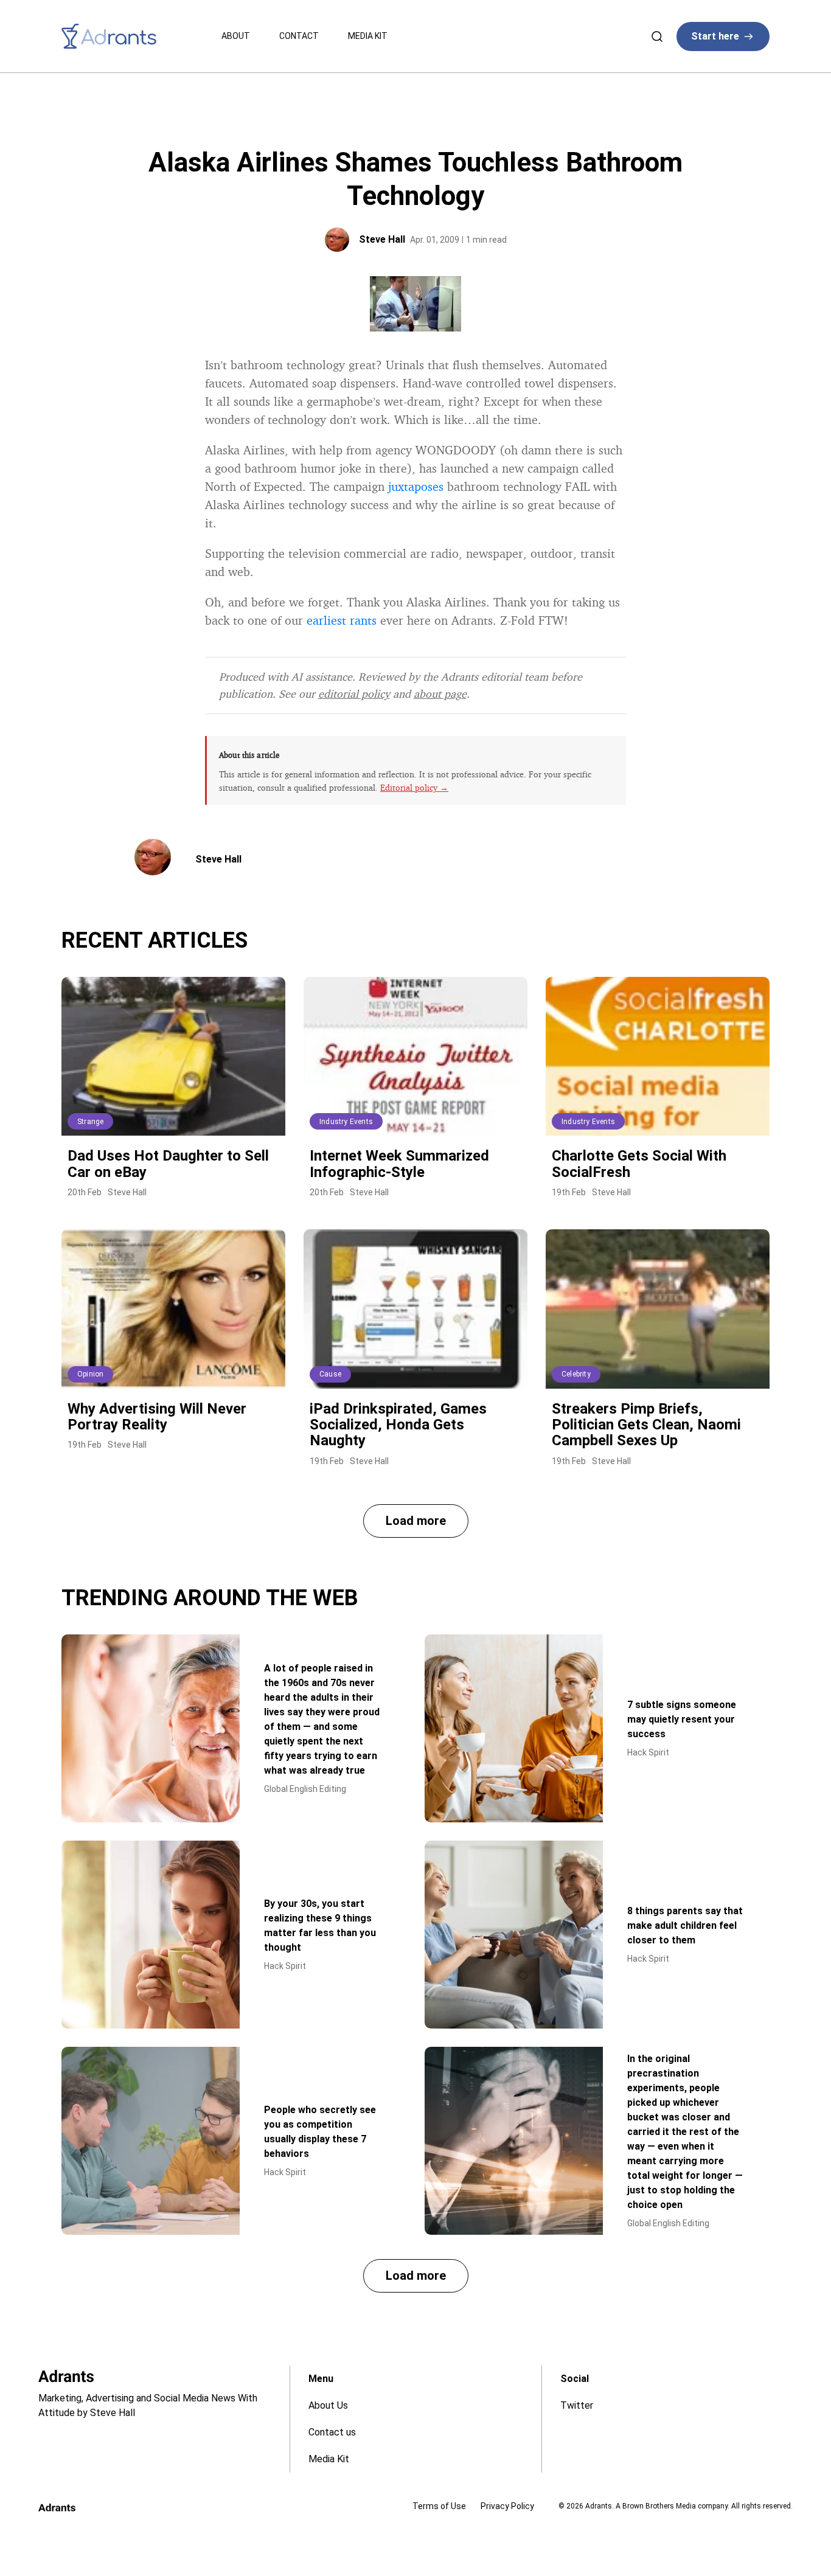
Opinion (90, 1374)
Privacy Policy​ (507, 2506)
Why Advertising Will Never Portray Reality (157, 1417)
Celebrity (576, 1374)
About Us (328, 2405)
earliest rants (342, 620)
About (236, 36)
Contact (299, 36)
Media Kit (368, 36)
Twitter (577, 2405)
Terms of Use (439, 2506)
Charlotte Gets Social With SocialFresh (639, 1164)
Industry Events (346, 1122)
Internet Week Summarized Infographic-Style (399, 1164)
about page (440, 693)
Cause (330, 1374)
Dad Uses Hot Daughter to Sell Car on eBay (168, 1164)
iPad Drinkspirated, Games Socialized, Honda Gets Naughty (398, 1425)
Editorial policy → (414, 787)
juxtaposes (416, 486)
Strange (90, 1122)
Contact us (332, 2432)
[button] (416, 1521)
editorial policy (354, 693)
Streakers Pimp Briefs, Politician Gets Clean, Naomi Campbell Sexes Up (646, 1425)
